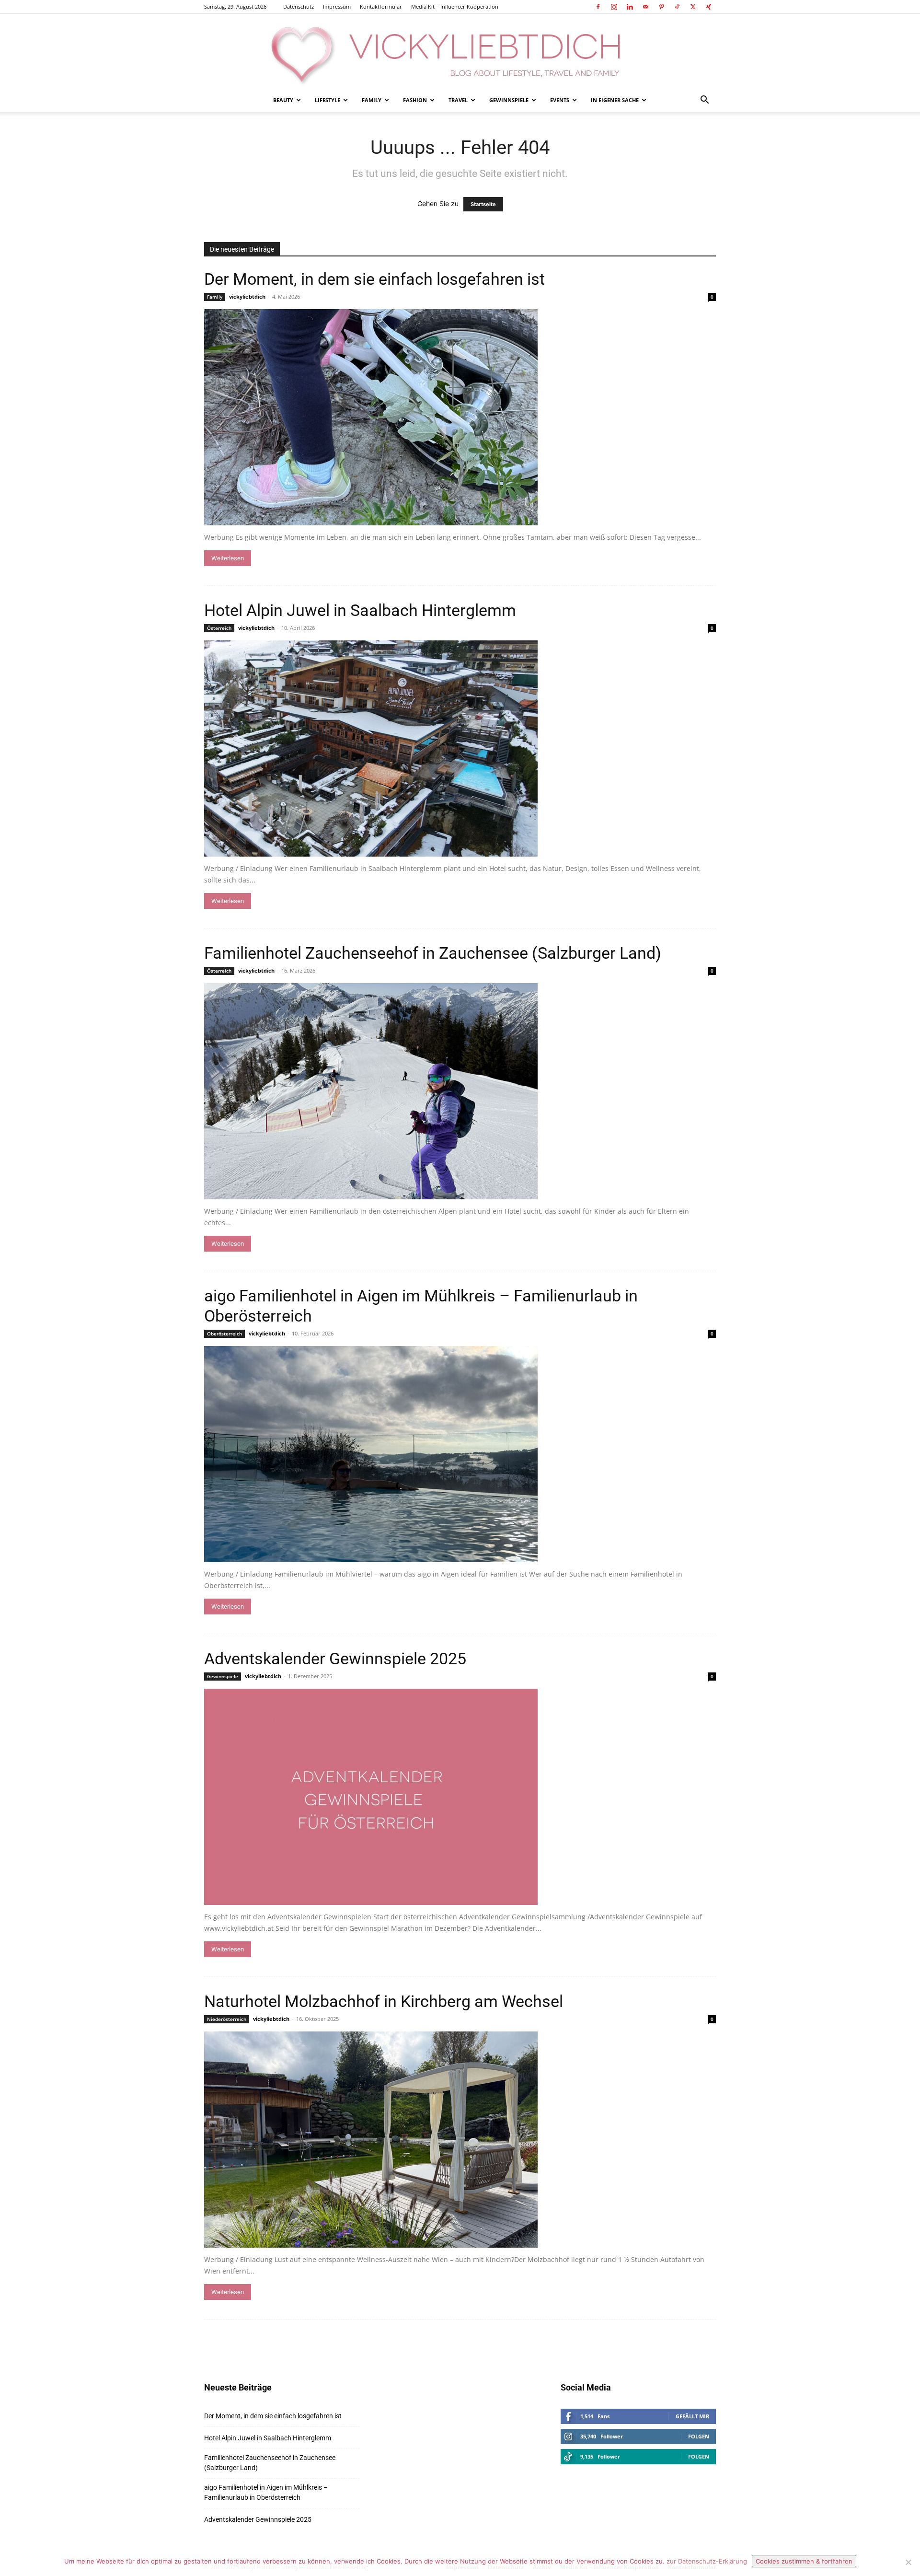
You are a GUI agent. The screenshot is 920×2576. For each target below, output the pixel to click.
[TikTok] (677, 7)
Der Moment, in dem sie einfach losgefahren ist (374, 279)
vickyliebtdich (247, 296)
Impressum (337, 6)
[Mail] (645, 7)
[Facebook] (598, 7)
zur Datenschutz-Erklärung (707, 2561)
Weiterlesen (228, 558)
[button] (704, 101)
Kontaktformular (381, 6)
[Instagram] (614, 7)
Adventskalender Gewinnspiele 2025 (335, 1659)
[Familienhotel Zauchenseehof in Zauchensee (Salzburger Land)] (460, 1091)
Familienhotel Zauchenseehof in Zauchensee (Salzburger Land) (433, 953)
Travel (458, 100)
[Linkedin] (630, 7)
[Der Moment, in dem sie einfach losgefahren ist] (460, 417)
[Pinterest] (661, 7)
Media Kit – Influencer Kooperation (455, 6)
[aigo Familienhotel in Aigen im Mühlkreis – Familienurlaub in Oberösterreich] (460, 1454)
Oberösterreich (224, 1334)
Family (372, 100)
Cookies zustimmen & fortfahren (804, 2561)
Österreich (219, 628)
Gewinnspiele (509, 100)
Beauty (283, 100)
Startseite (483, 204)
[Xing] (709, 7)
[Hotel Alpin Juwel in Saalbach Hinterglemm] (460, 748)
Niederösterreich (227, 2019)
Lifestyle (328, 100)
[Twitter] (693, 7)
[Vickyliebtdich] (460, 51)
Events (560, 100)
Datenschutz (299, 6)
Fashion (415, 100)
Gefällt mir (692, 2416)
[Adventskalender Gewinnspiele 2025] (460, 1797)
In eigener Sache (615, 100)
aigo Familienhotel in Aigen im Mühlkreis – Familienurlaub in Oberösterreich (266, 2492)
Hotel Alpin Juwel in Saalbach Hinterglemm (360, 610)
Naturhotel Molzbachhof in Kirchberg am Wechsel (384, 2001)
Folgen (699, 2436)
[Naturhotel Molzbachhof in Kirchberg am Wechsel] (460, 2140)
